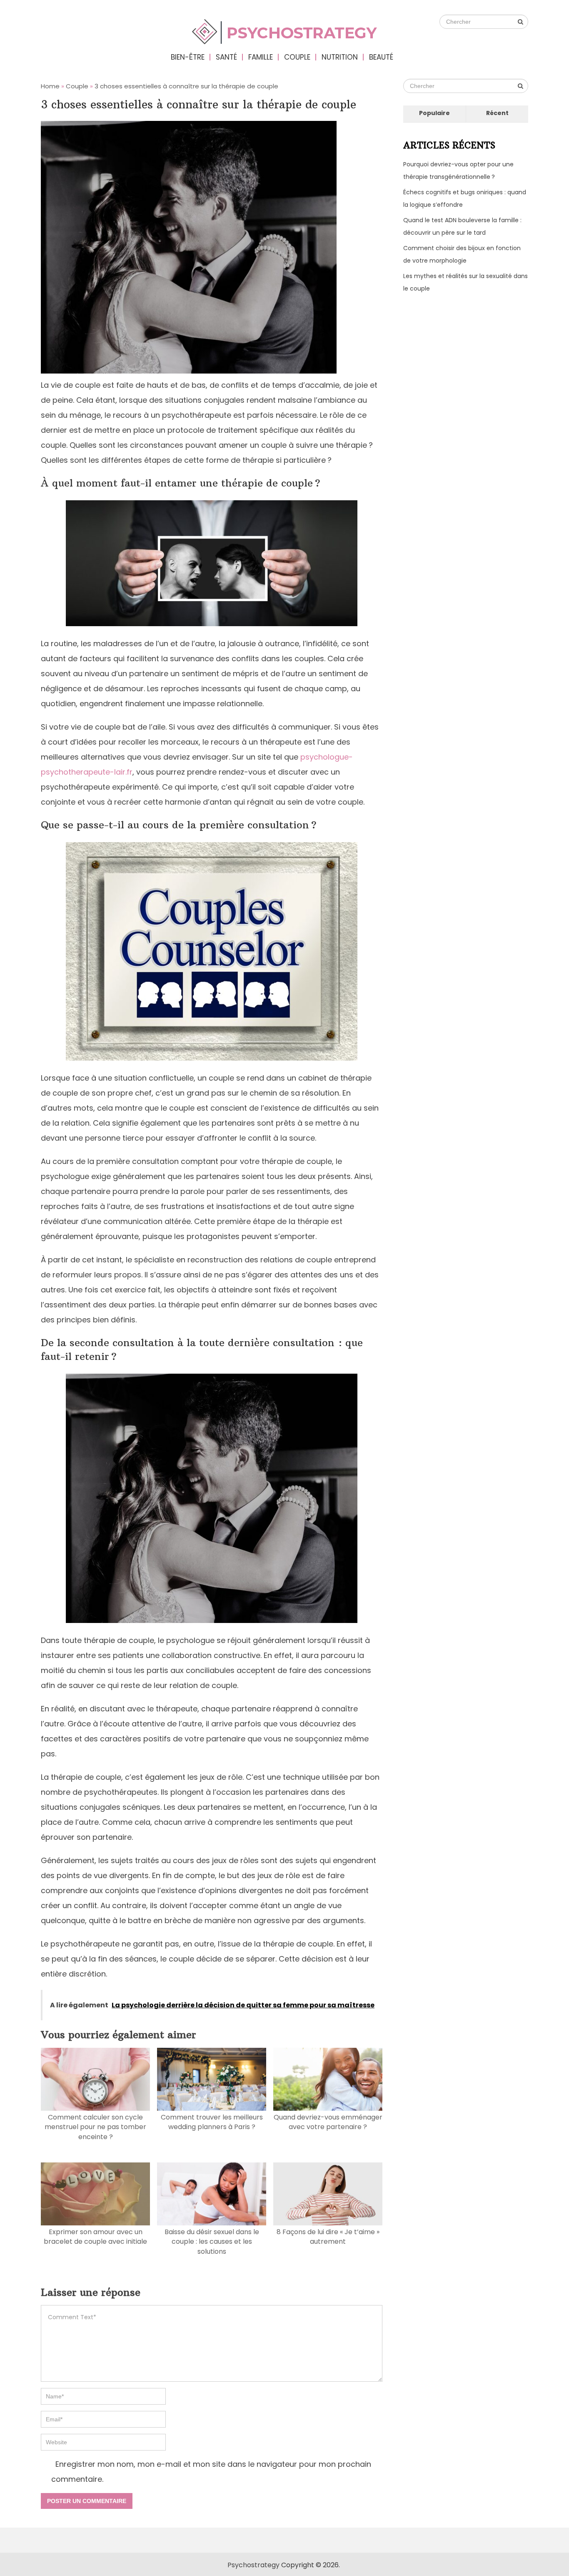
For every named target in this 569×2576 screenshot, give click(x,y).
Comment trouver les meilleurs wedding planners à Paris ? (212, 2122)
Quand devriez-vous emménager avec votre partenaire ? (328, 2122)
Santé (226, 57)
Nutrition (340, 57)
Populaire (434, 113)
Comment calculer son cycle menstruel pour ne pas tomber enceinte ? (95, 2127)
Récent (497, 113)
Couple (297, 57)
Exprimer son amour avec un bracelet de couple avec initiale (95, 2237)
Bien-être (188, 57)
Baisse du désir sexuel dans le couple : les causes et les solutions (212, 2242)
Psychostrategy (253, 2565)
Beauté (381, 57)
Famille (261, 57)
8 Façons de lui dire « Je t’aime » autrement (328, 2237)
